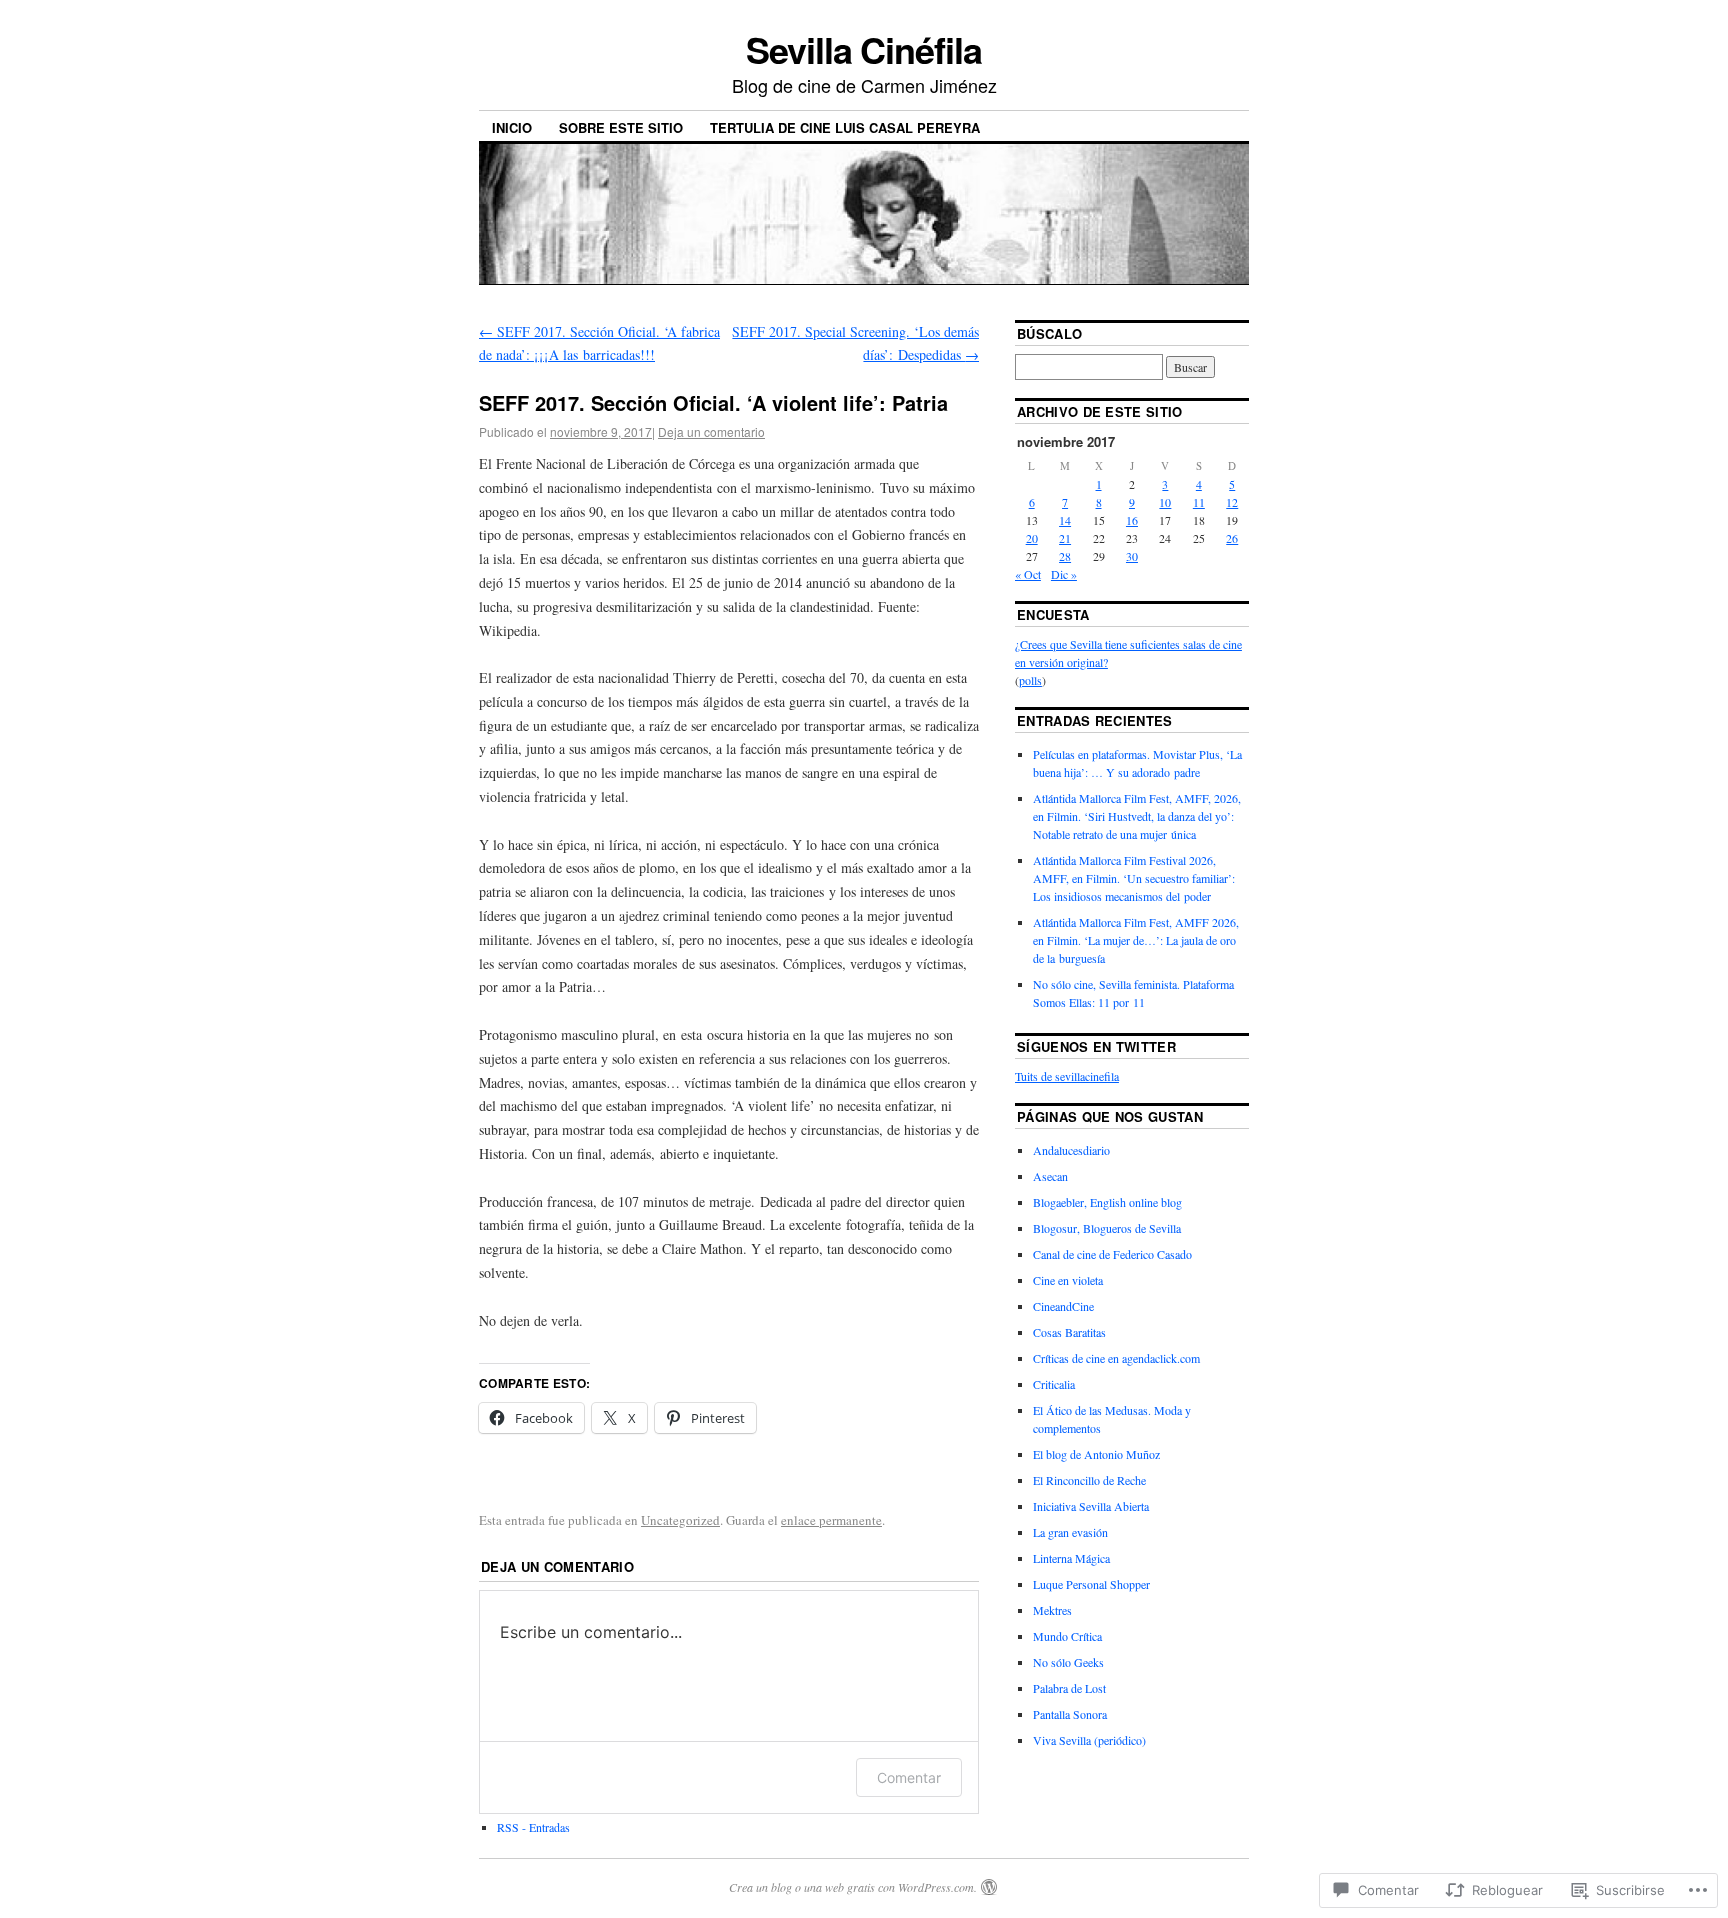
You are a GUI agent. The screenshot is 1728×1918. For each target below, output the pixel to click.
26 (1232, 538)
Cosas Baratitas (1069, 1332)
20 (1032, 538)
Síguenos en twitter (1096, 1046)
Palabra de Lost (1069, 1688)
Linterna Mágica (1071, 1558)
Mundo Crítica (1067, 1636)
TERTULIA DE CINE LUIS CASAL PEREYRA (845, 127)
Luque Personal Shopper (1091, 1584)
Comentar (909, 1777)
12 (1232, 502)
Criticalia (1054, 1384)
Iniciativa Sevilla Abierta (1091, 1506)
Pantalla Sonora (1070, 1714)
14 (1065, 520)
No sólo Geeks (1068, 1662)
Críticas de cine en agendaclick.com (1116, 1358)
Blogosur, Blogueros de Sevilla (1107, 1228)
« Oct (1028, 574)
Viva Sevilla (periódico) (1089, 1740)
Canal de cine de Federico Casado (1112, 1254)
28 (1065, 556)
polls (1030, 680)
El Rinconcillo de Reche (1089, 1480)
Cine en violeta (1068, 1280)
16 (1132, 520)
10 (1165, 502)
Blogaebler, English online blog (1107, 1202)
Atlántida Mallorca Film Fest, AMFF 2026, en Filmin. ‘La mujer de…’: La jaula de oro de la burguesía (1136, 940)
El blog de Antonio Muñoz (1096, 1454)
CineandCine (1063, 1306)
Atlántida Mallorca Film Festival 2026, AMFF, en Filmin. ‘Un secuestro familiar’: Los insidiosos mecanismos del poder (1134, 878)
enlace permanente (831, 1520)
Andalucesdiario (1071, 1150)
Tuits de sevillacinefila (1067, 1076)
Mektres (1052, 1610)
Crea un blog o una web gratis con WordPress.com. (853, 1887)
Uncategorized (680, 1520)
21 (1065, 538)
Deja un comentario (711, 431)
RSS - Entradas (533, 1827)
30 (1132, 556)
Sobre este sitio (621, 127)
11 (1199, 502)
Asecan (1050, 1176)
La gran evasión (1070, 1532)
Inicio (512, 127)
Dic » (1064, 574)
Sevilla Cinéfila (864, 49)
